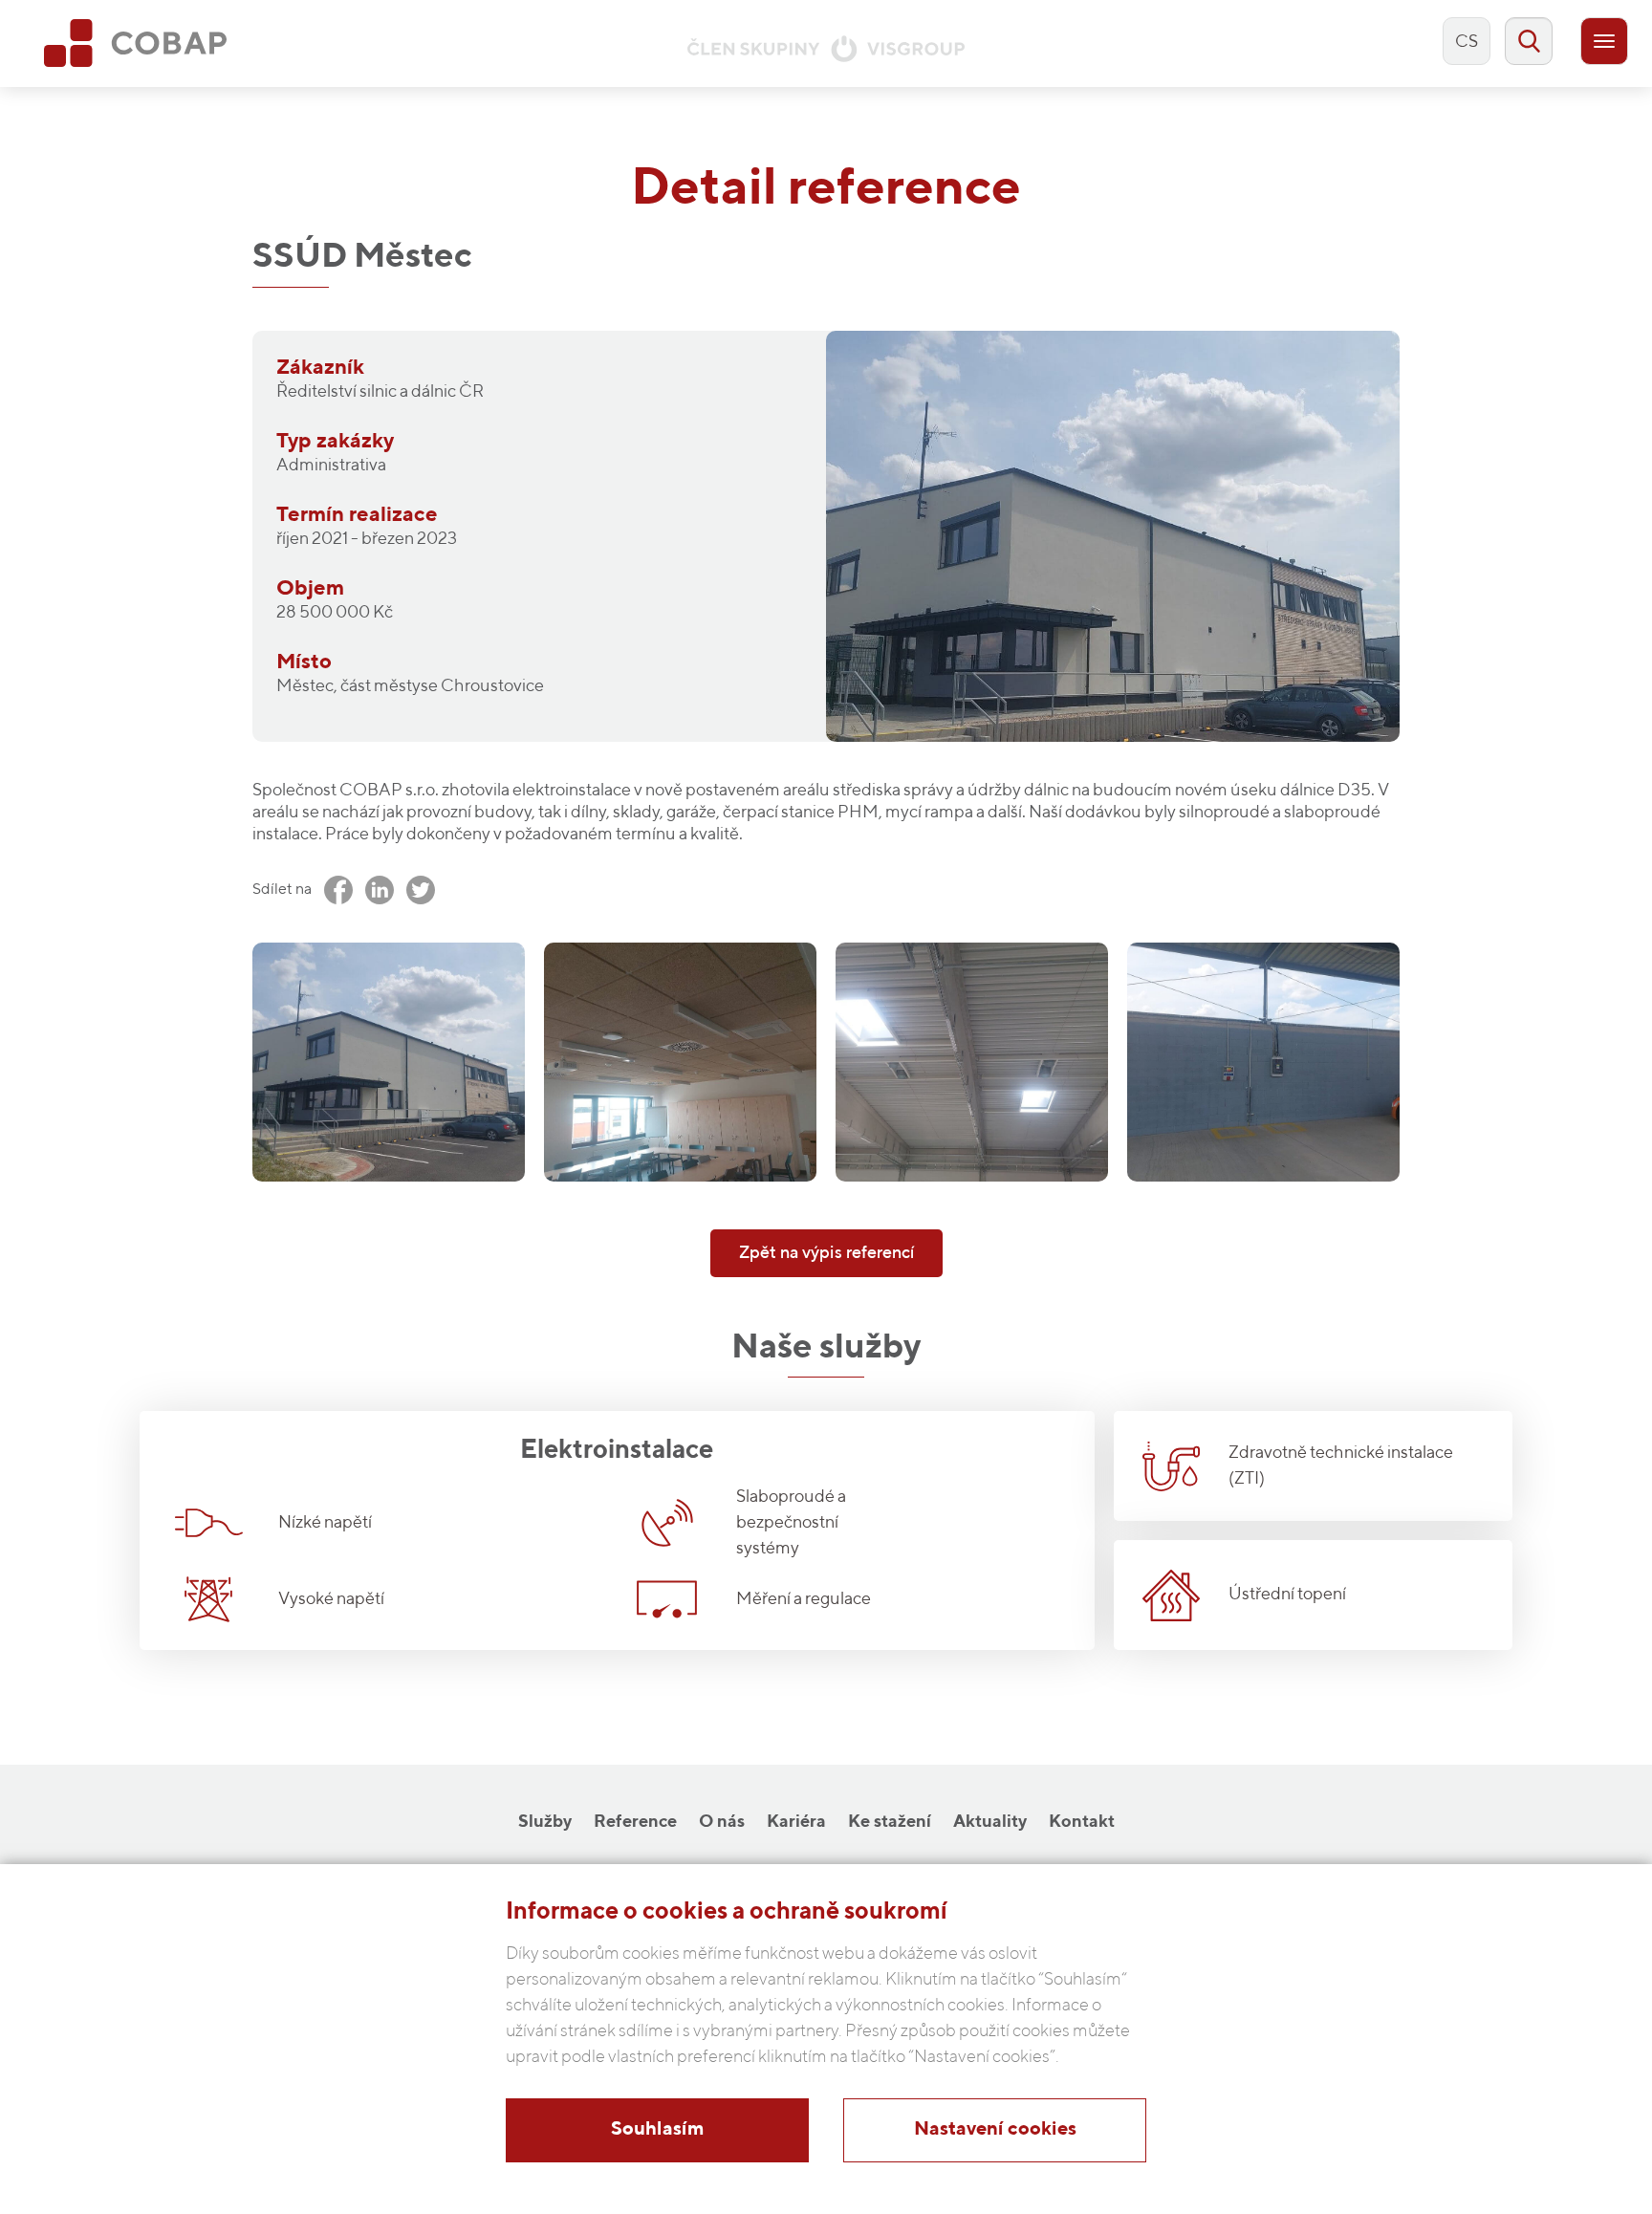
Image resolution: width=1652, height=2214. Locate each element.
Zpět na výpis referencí (826, 1253)
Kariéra (796, 1822)
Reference (635, 1822)
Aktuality (990, 1822)
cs (1467, 42)
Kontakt (1082, 1822)
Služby (545, 1822)
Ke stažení (890, 1822)
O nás (722, 1822)
